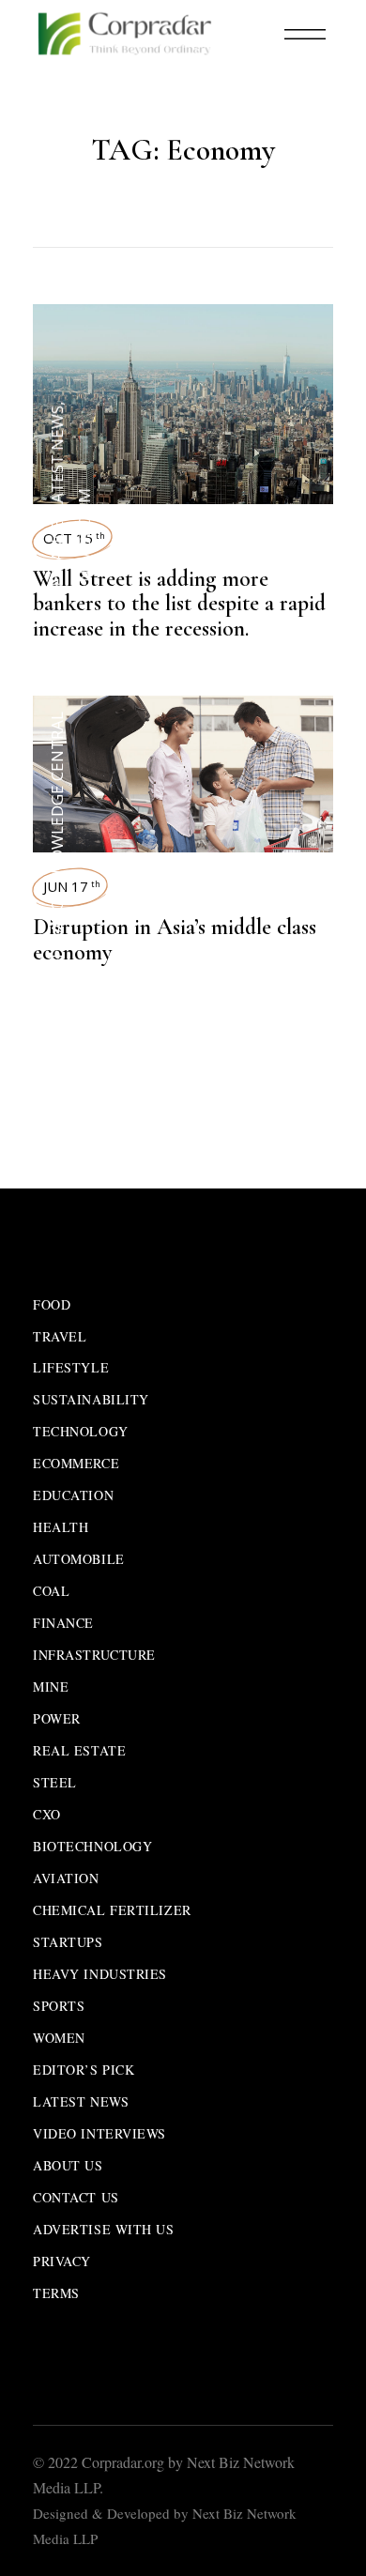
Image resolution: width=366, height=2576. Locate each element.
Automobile (79, 1559)
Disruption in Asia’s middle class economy (175, 940)
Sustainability (91, 1399)
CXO (47, 1814)
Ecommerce (76, 1463)
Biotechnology (92, 1846)
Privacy (62, 2261)
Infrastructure (94, 1655)
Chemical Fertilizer (112, 1910)
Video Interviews (99, 2133)
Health (61, 1527)
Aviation (66, 1878)
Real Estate (79, 1750)
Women (59, 2038)
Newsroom (84, 535)
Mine (51, 1687)
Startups (68, 1942)
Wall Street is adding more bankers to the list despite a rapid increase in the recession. (179, 604)
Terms (56, 2293)
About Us (68, 2165)
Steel (55, 1782)
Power (57, 1718)
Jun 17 (72, 886)
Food (52, 1304)
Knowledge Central (57, 797)
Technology (81, 1431)
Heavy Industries (100, 1974)
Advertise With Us (104, 2229)
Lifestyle (71, 1367)
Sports (59, 2006)
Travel (60, 1336)
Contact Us (76, 2197)
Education (73, 1495)
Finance (57, 553)
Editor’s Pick (84, 2070)
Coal (51, 1591)
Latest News (57, 459)
